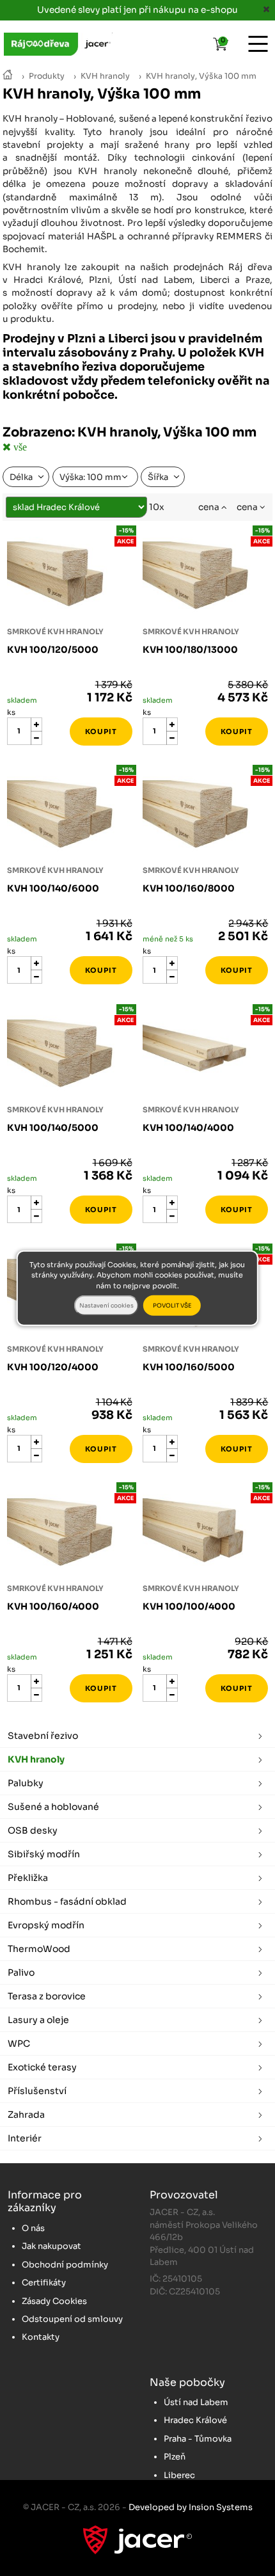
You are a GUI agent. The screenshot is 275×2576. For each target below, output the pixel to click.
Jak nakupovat (51, 2246)
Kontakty (41, 2337)
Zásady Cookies (54, 2301)
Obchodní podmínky (65, 2265)
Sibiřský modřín (44, 1854)
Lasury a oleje (38, 2020)
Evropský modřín (46, 1925)
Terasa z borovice (47, 1996)
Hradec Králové (195, 2420)
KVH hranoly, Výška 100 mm (201, 76)
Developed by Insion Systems (191, 2507)
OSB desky (33, 1830)
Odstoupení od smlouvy (72, 2319)
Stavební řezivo (43, 1736)
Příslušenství (37, 2091)
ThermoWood (39, 1949)
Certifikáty (44, 2283)
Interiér (25, 2138)
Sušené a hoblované (53, 1807)
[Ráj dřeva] (8, 76)
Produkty (47, 76)
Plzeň (175, 2457)
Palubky (26, 1783)
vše (19, 447)
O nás (33, 2228)
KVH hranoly (105, 76)
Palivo (21, 1972)
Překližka (28, 1878)
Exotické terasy (42, 2067)
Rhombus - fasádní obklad (67, 1901)
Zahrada (26, 2115)
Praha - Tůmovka (198, 2439)
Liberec (179, 2475)
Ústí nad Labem (196, 2402)
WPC (19, 2044)
